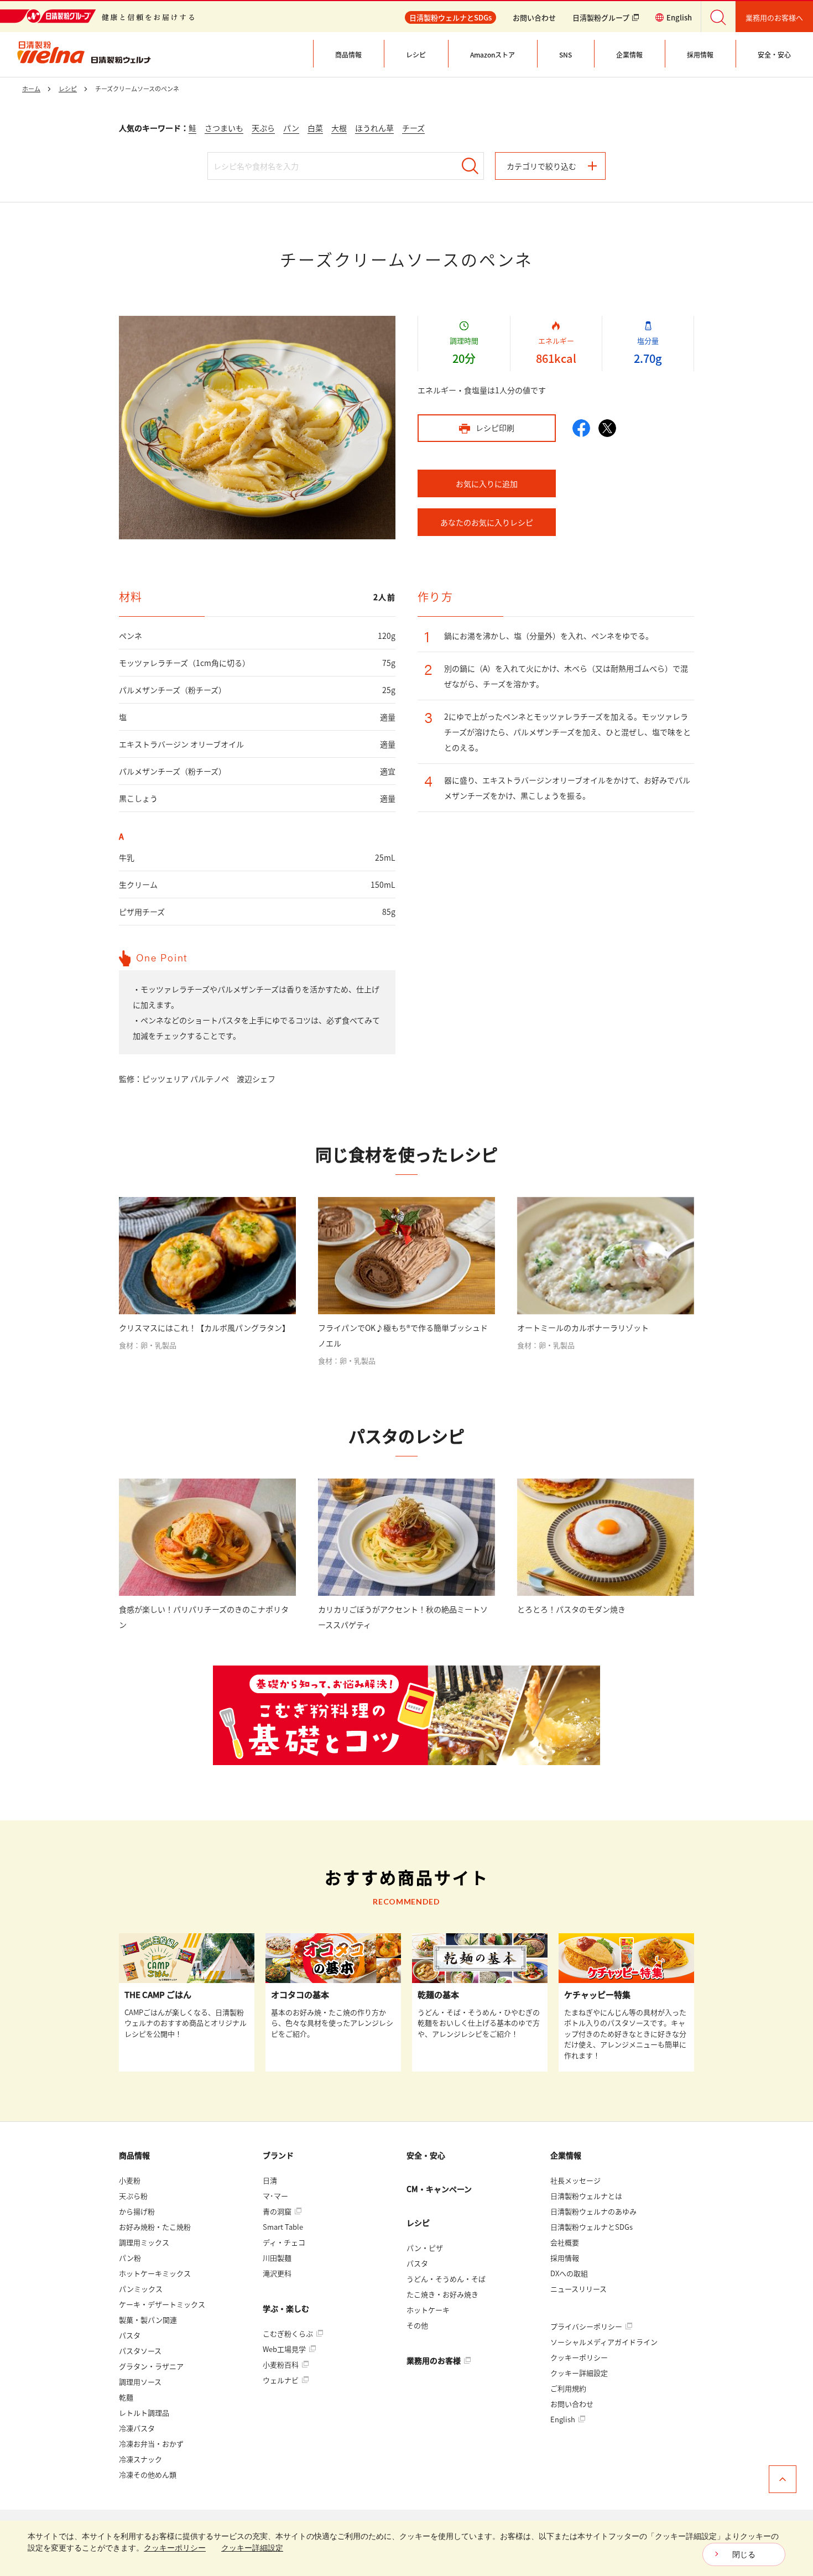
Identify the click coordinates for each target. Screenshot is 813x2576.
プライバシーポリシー (587, 2326)
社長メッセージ (575, 2180)
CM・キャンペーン (439, 2189)
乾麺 (126, 2397)
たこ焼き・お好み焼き (442, 2294)
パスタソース (140, 2351)
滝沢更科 (277, 2273)
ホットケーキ (428, 2310)
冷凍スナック (140, 2459)
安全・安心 (426, 2155)
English (564, 2419)
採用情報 (565, 2258)
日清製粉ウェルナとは (586, 2196)
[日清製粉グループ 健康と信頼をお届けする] (97, 16)
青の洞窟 (278, 2211)
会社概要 (565, 2242)
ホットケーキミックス (155, 2273)
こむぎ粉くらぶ (289, 2333)
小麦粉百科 (282, 2364)
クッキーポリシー (579, 2357)
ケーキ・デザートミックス (162, 2304)
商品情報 (134, 2155)
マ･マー (275, 2196)
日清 (270, 2180)
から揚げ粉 (137, 2211)
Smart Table (283, 2227)
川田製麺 (277, 2258)
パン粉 (130, 2258)
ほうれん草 (374, 128)
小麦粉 (130, 2180)
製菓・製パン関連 (148, 2320)
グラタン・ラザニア (151, 2366)
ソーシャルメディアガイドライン (604, 2342)
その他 (417, 2325)
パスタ (130, 2335)
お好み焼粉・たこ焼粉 (155, 2227)
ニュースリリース (579, 2289)
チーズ (413, 128)
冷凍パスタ (137, 2428)
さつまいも (224, 128)
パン (291, 128)
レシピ (418, 2223)
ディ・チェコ (284, 2242)
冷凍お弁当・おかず (151, 2444)
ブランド (278, 2155)
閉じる (744, 2554)
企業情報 (566, 2155)
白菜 (315, 128)
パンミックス (141, 2289)
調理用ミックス (144, 2242)
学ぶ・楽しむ (286, 2308)
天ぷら (263, 128)
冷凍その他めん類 (148, 2474)
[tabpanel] (257, 428)
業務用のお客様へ (774, 17)
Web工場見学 (285, 2349)
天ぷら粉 (133, 2196)
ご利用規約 (568, 2388)
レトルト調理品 (144, 2413)
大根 (339, 128)
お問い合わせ (534, 17)
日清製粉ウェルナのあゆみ (593, 2211)
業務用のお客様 (434, 2360)
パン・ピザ (425, 2248)
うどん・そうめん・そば (446, 2279)
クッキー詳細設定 (579, 2373)
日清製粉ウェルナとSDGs (591, 2227)
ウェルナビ (282, 2380)
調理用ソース (140, 2382)
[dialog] (406, 2548)
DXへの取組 (569, 2273)
